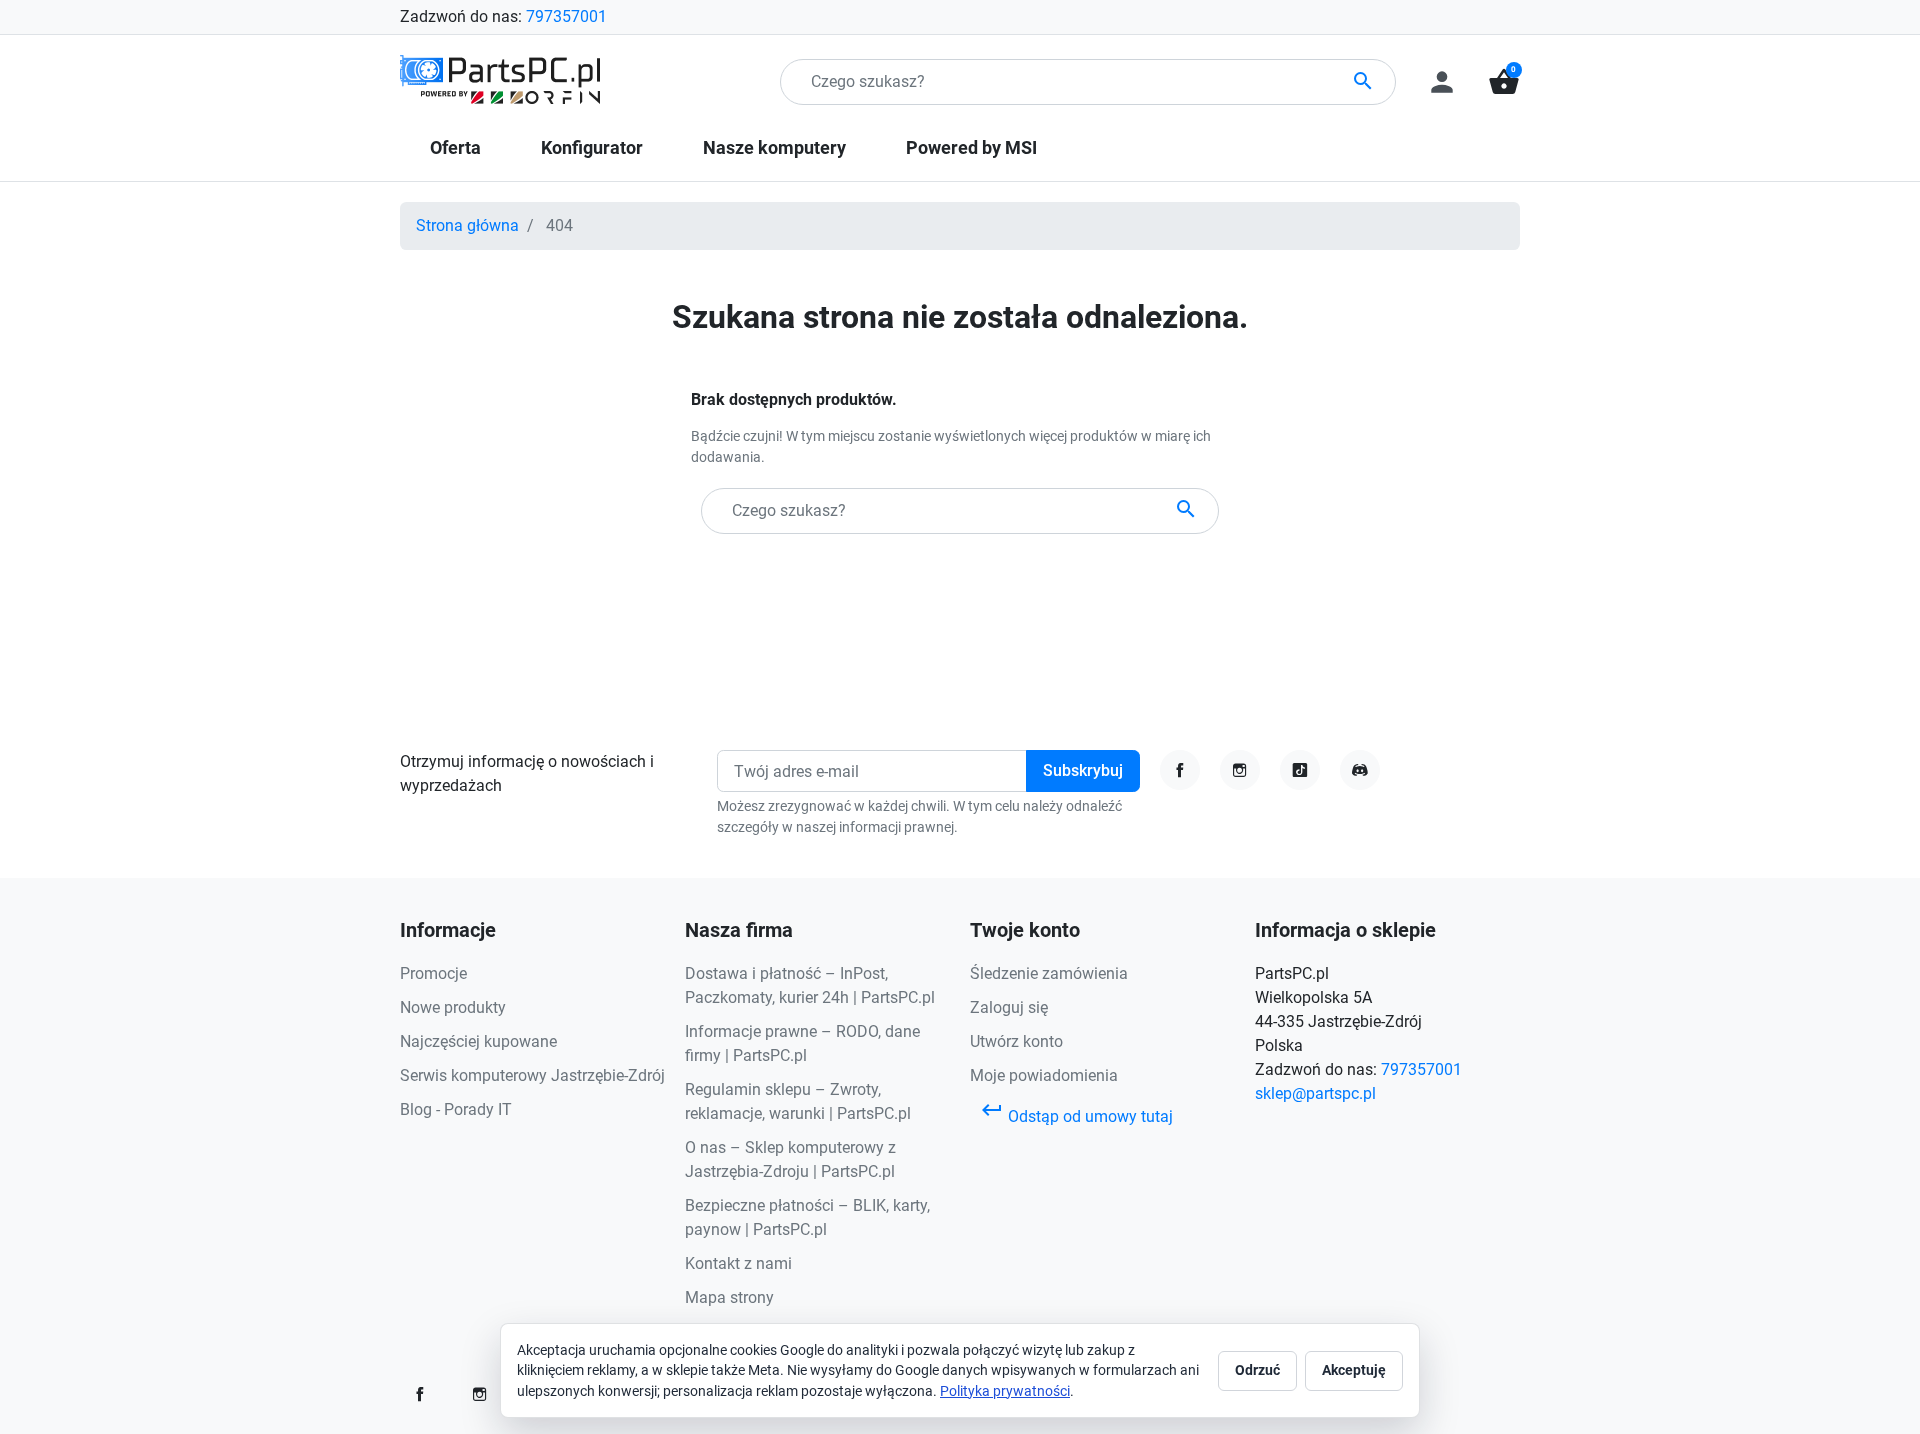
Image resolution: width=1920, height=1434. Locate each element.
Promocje (433, 973)
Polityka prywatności (1005, 1391)
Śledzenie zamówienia (1049, 973)
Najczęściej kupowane (478, 1041)
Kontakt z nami (738, 1263)
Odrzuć (1257, 1370)
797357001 (566, 16)
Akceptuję (1354, 1370)
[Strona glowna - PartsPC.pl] (500, 80)
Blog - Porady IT (456, 1109)
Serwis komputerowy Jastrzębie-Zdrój (532, 1075)
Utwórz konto (1016, 1041)
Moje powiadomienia (1044, 1075)
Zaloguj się (1009, 1007)
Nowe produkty (453, 1007)
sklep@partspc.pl (1315, 1093)
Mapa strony (729, 1297)
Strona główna (467, 225)
